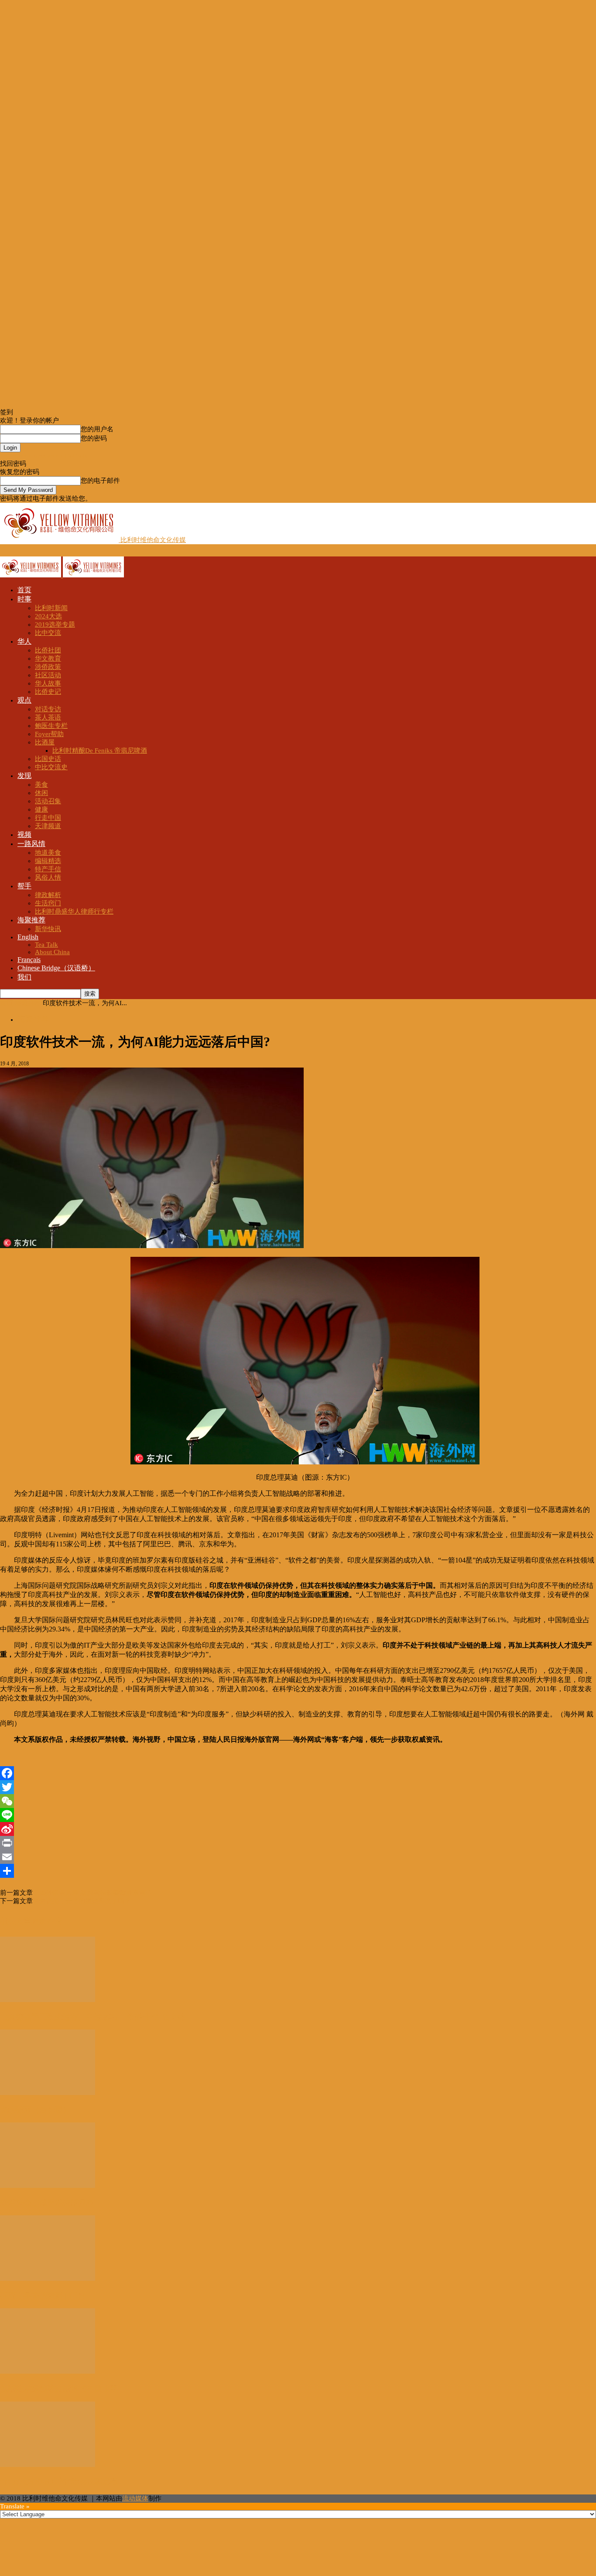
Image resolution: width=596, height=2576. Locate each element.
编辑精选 (48, 861)
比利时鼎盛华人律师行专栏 (74, 911)
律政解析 (48, 895)
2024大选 (48, 616)
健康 (41, 809)
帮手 (24, 886)
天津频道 (48, 826)
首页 (24, 590)
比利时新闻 (51, 608)
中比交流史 (51, 767)
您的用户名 (97, 429)
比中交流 (48, 633)
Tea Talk (46, 945)
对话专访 (48, 709)
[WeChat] (298, 1801)
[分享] (298, 1871)
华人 (24, 641)
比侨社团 (48, 650)
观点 (24, 700)
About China (52, 952)
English (28, 937)
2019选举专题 (55, 624)
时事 (24, 599)
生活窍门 (48, 903)
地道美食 (48, 853)
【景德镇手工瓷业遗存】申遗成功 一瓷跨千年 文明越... (96, 2017)
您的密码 (94, 438)
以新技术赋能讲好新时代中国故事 (59, 2388)
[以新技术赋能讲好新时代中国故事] (48, 2371)
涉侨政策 (48, 667)
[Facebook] (298, 1773)
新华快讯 (48, 929)
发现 (24, 776)
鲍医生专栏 (51, 726)
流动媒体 (135, 2498)
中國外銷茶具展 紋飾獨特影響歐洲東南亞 (92, 1893)
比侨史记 (48, 692)
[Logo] (31, 575)
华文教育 (48, 659)
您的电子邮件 (100, 481)
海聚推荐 (31, 920)
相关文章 (16, 1921)
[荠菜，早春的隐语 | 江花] (48, 2279)
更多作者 (47, 1921)
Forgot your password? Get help (44, 456)
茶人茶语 (48, 717)
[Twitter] (298, 1787)
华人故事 (48, 683)
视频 (24, 834)
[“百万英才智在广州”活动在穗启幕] (48, 2465)
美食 (41, 785)
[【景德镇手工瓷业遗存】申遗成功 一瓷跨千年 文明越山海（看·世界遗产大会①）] (48, 2000)
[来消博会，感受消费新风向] (48, 2186)
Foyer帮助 (49, 734)
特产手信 (48, 869)
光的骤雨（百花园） (35, 2110)
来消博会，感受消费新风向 (47, 2203)
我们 (24, 977)
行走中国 (48, 818)
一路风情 (31, 844)
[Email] (298, 1857)
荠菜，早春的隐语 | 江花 (42, 2296)
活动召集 (48, 801)
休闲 (41, 793)
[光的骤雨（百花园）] (48, 2093)
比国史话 (48, 759)
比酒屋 (45, 742)
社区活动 (48, 675)
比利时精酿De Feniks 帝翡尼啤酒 (100, 751)
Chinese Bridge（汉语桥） (56, 968)
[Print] (298, 1843)
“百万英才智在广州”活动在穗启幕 (59, 2481)
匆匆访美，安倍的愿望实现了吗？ (82, 1901)
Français (29, 960)
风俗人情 (48, 877)
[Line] (298, 1815)
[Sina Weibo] (298, 1829)
